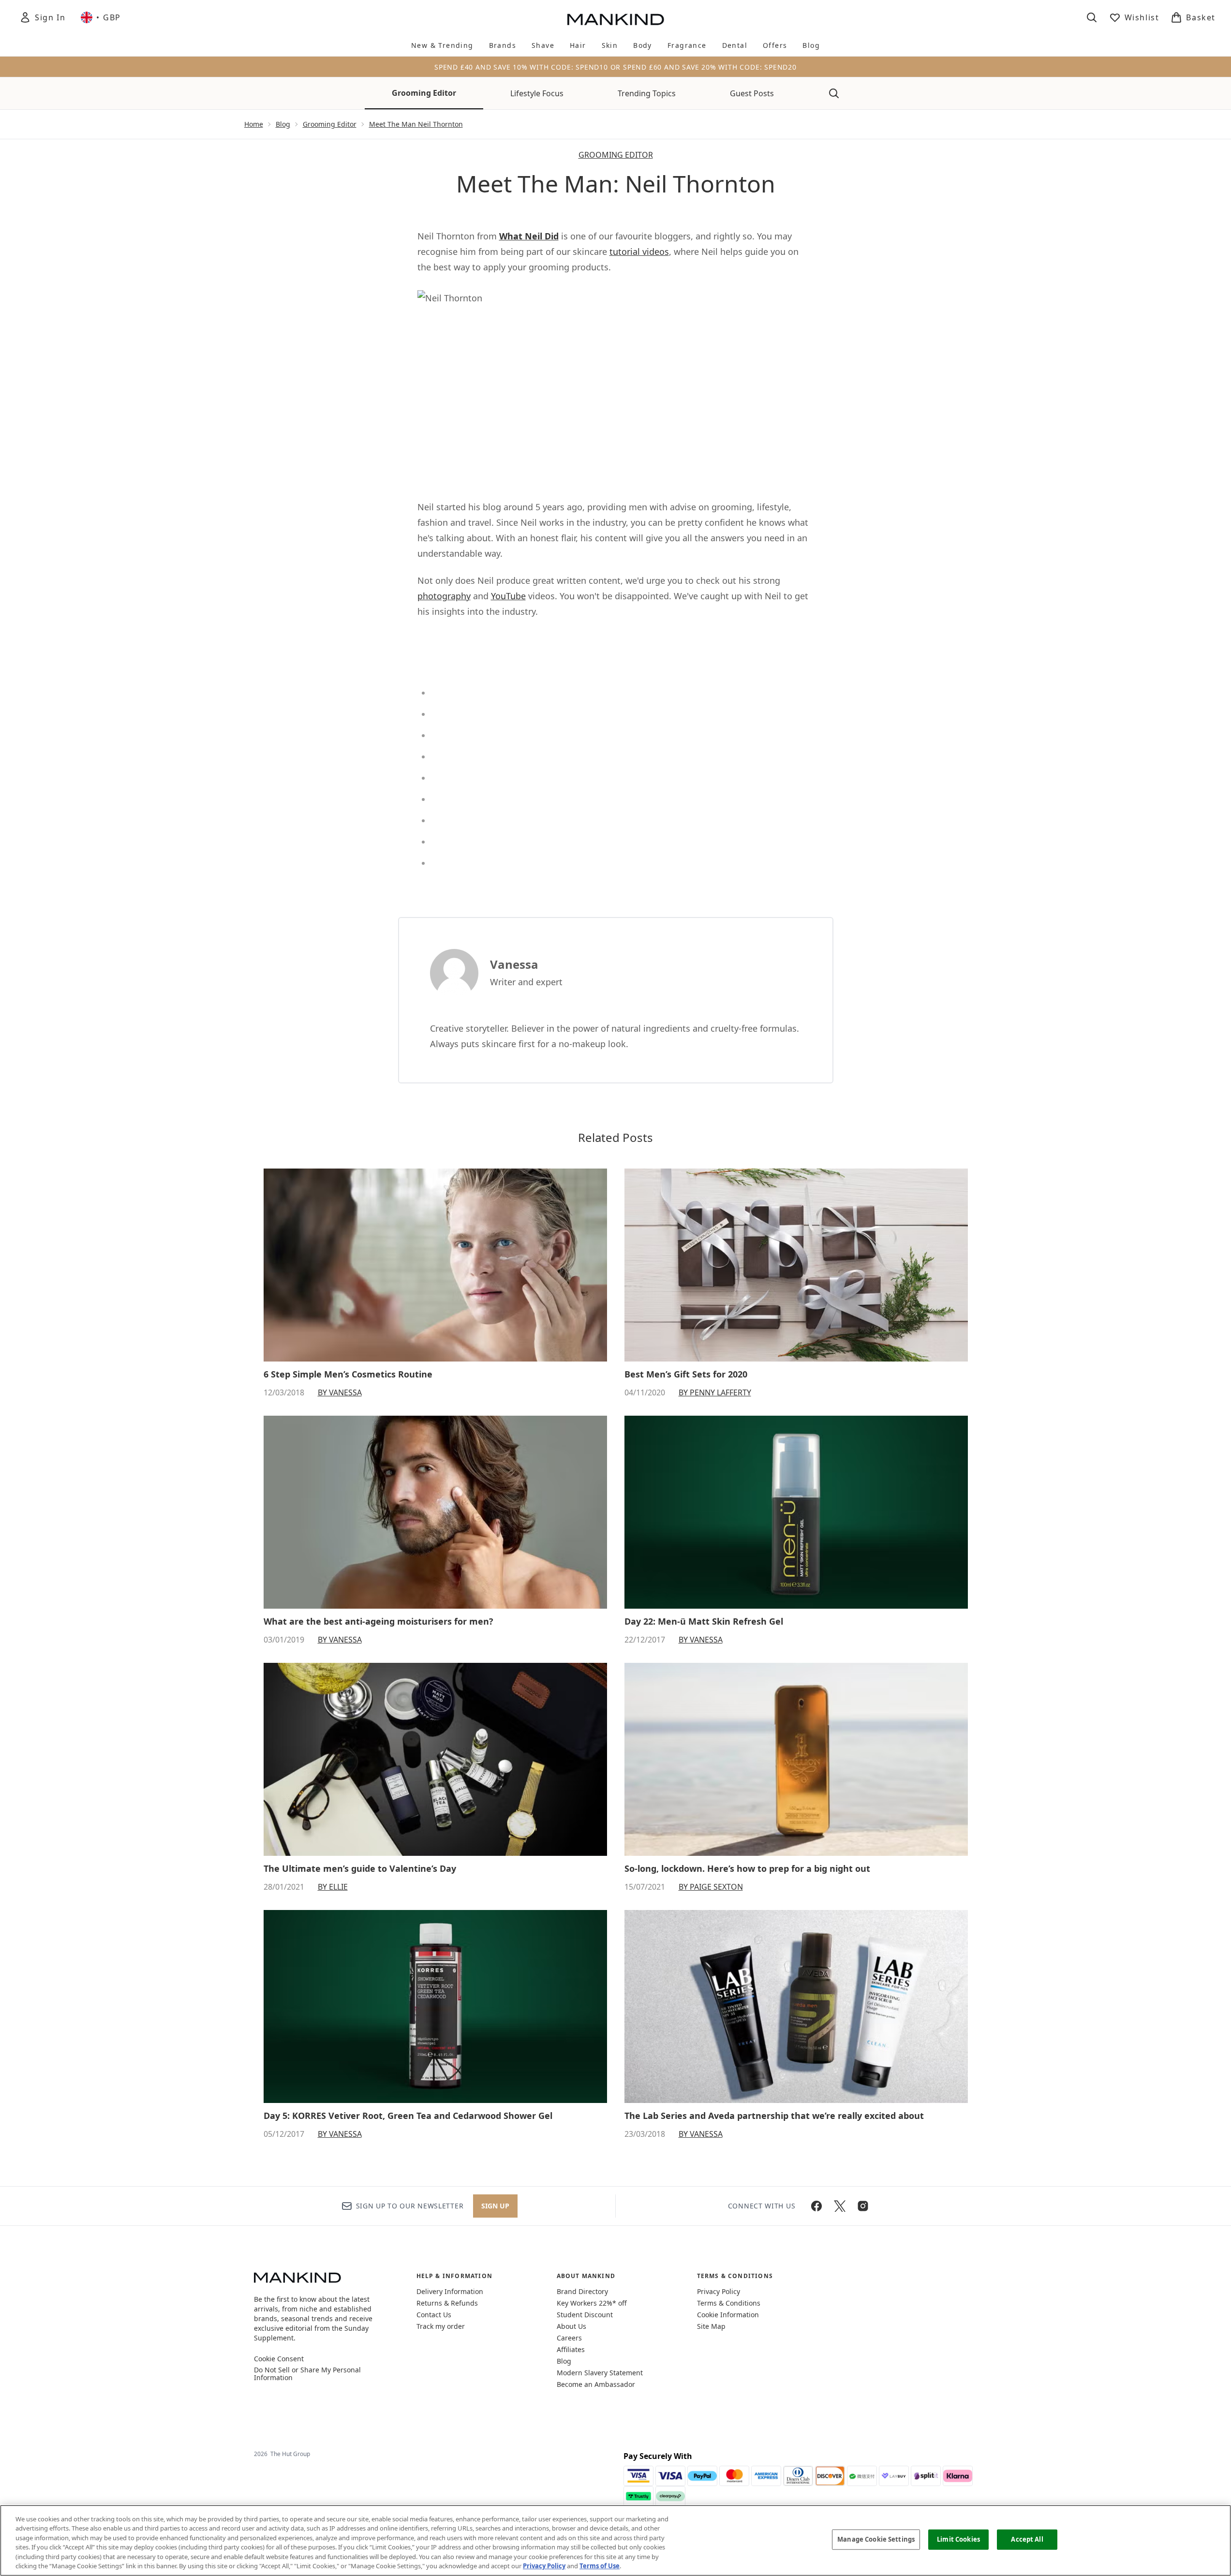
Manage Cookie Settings (876, 2539)
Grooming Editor (424, 93)
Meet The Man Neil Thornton (416, 124)
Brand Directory (582, 2291)
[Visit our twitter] (840, 2206)
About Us (571, 2326)
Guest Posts (752, 93)
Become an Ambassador (596, 2384)
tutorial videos (639, 252)
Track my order (441, 2326)
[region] (615, 2540)
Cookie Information (728, 2315)
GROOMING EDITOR (616, 155)
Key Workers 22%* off (592, 2303)
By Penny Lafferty (715, 1392)
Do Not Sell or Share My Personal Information (307, 2374)
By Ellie (333, 1887)
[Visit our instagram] (863, 2206)
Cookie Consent (279, 2359)
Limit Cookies (958, 2539)
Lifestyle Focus (537, 93)
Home (254, 124)
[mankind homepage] (616, 19)
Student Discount (585, 2315)
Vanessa (514, 964)
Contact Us (434, 2315)
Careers (569, 2338)
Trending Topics (647, 93)
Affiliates (571, 2349)
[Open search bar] (1092, 17)
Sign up (495, 2206)
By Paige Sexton (711, 1887)
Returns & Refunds (447, 2303)
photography (444, 596)
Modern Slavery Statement (600, 2373)
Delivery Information (450, 2291)
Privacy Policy (719, 2291)
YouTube (508, 596)
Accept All (1027, 2539)
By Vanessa (340, 1392)
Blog (283, 124)
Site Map (711, 2326)
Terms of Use (600, 2566)
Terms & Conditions (729, 2303)
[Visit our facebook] (816, 2206)
